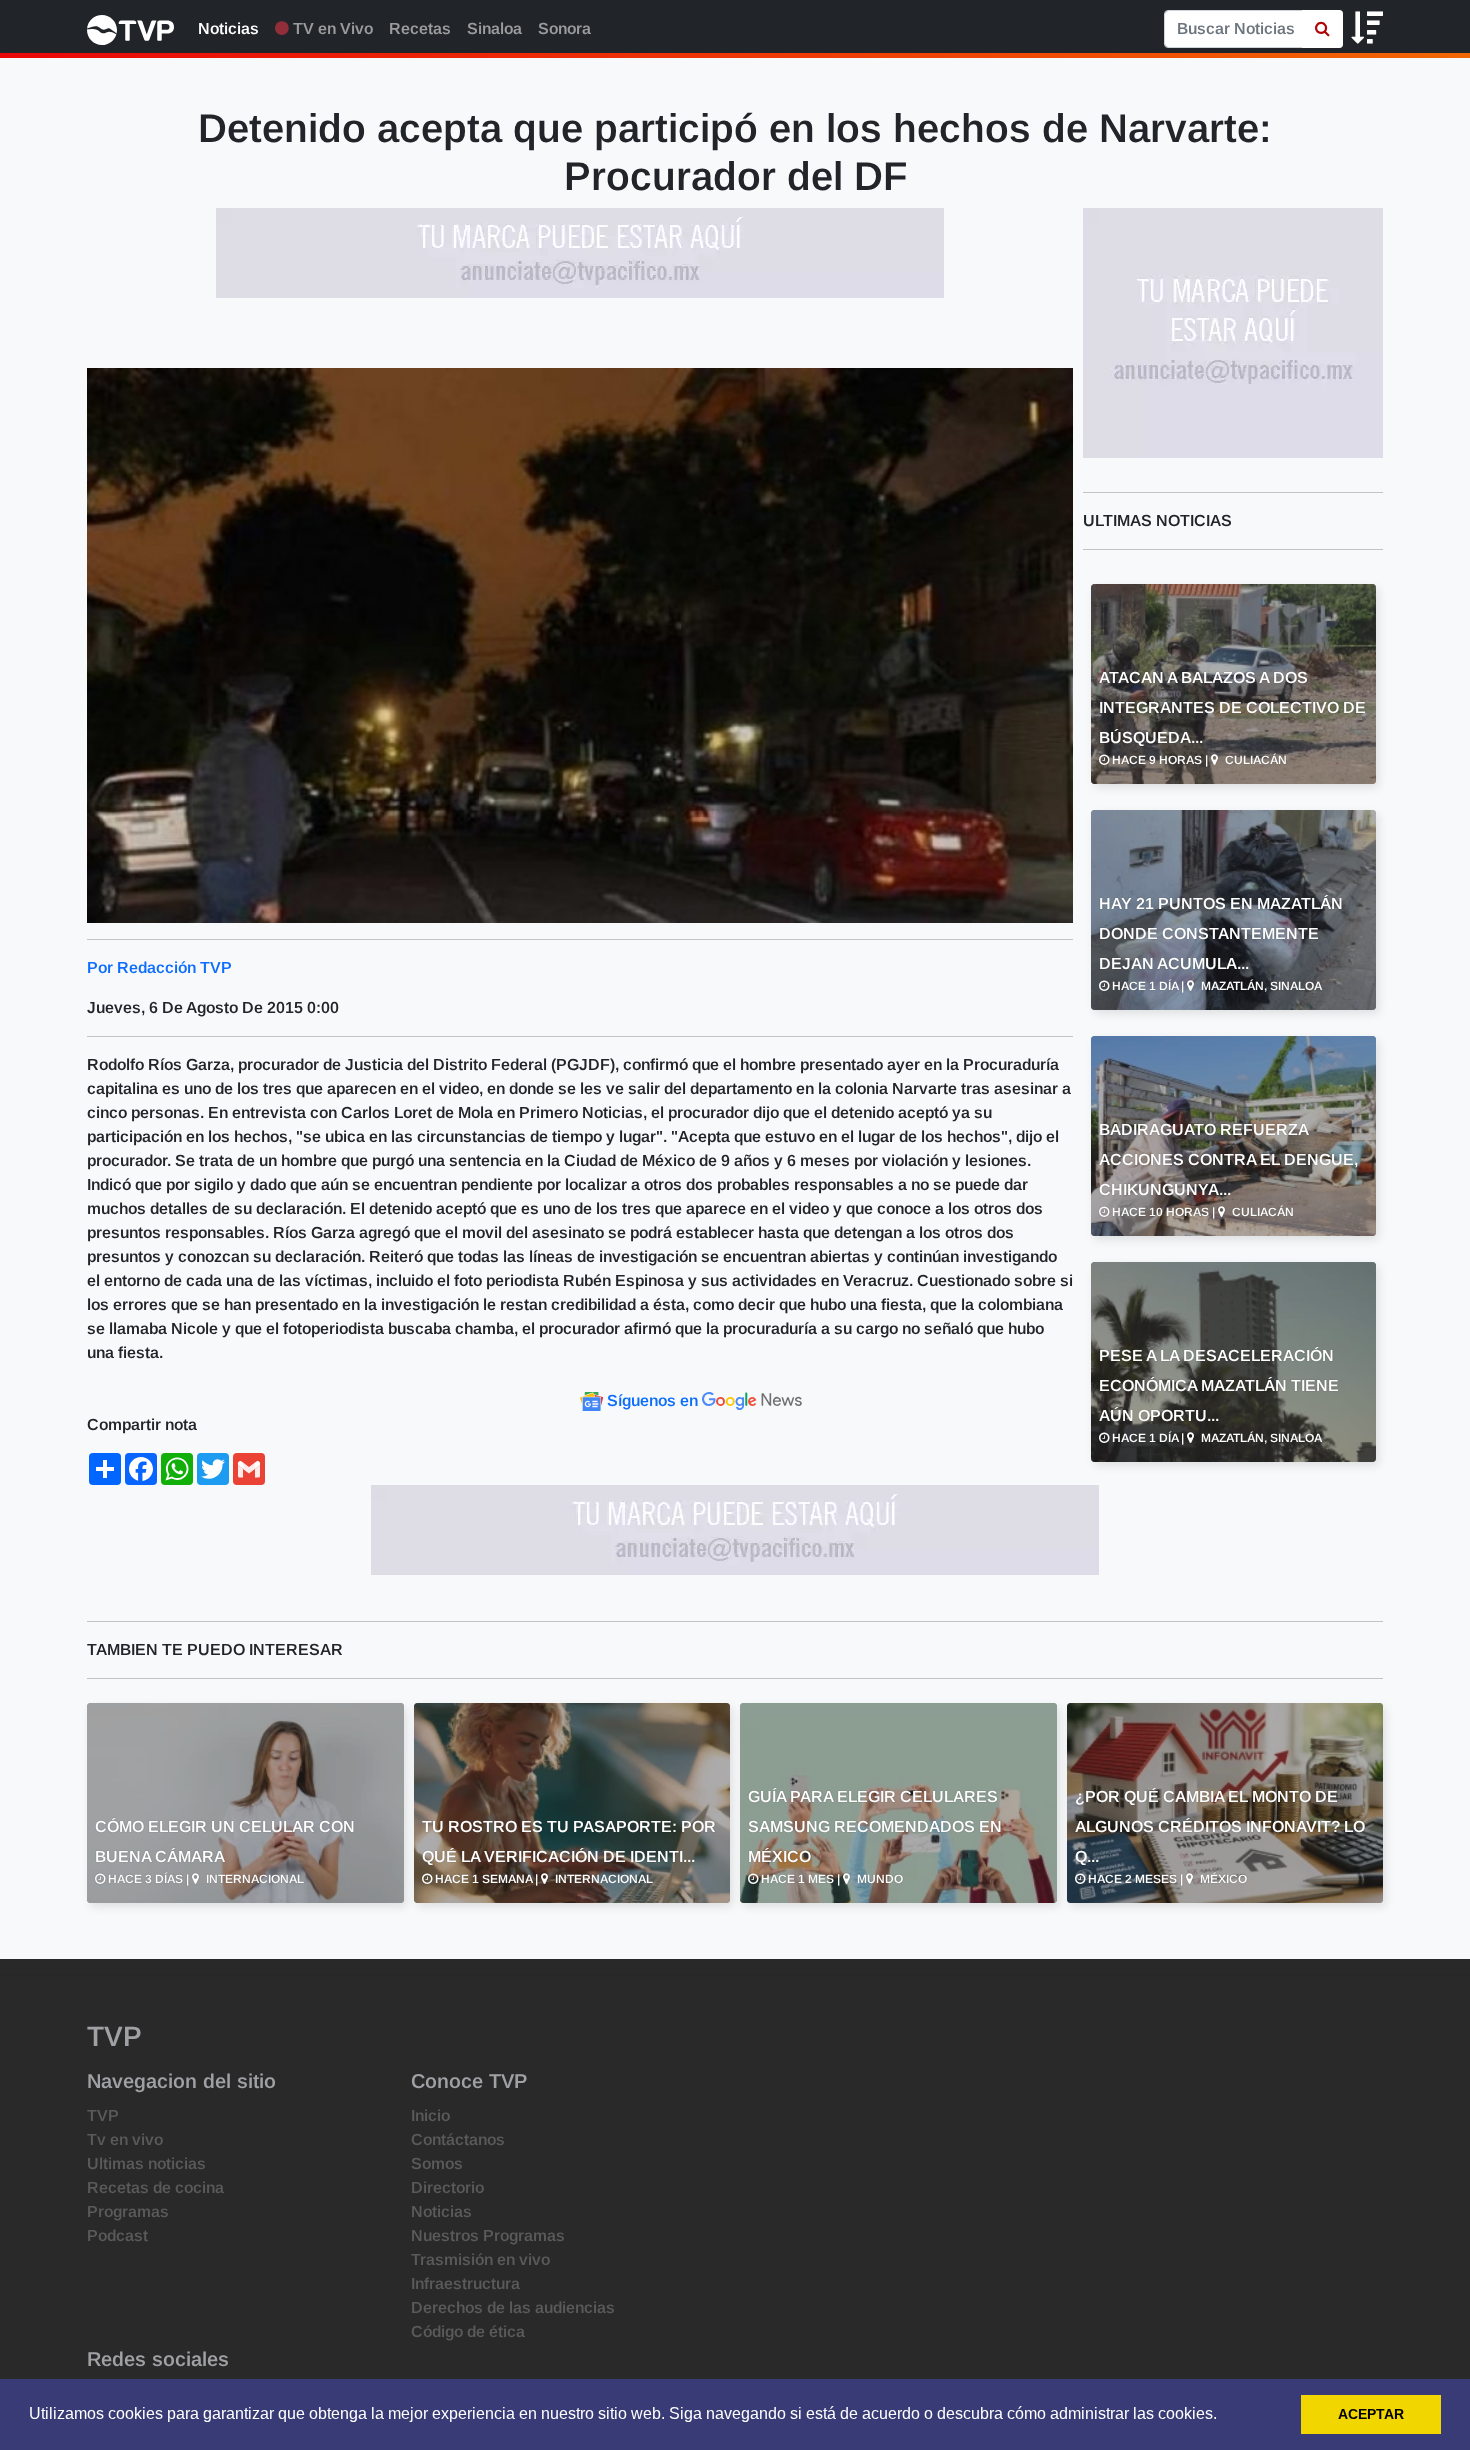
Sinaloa (494, 28)
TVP (103, 2115)
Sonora (564, 28)
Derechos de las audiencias (513, 2307)
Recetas (420, 28)
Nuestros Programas (488, 2235)
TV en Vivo (331, 28)
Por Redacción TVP (159, 967)
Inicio (430, 2115)
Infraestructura (465, 2283)
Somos (437, 2163)
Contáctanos (458, 2139)
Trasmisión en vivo (480, 2259)
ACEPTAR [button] (1371, 2414)
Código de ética (468, 2331)
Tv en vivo (125, 2139)
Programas (128, 2211)
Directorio (447, 2187)
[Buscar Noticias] (1322, 29)
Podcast (117, 2235)
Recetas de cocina (155, 2187)
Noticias (228, 28)
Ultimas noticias (146, 2163)
